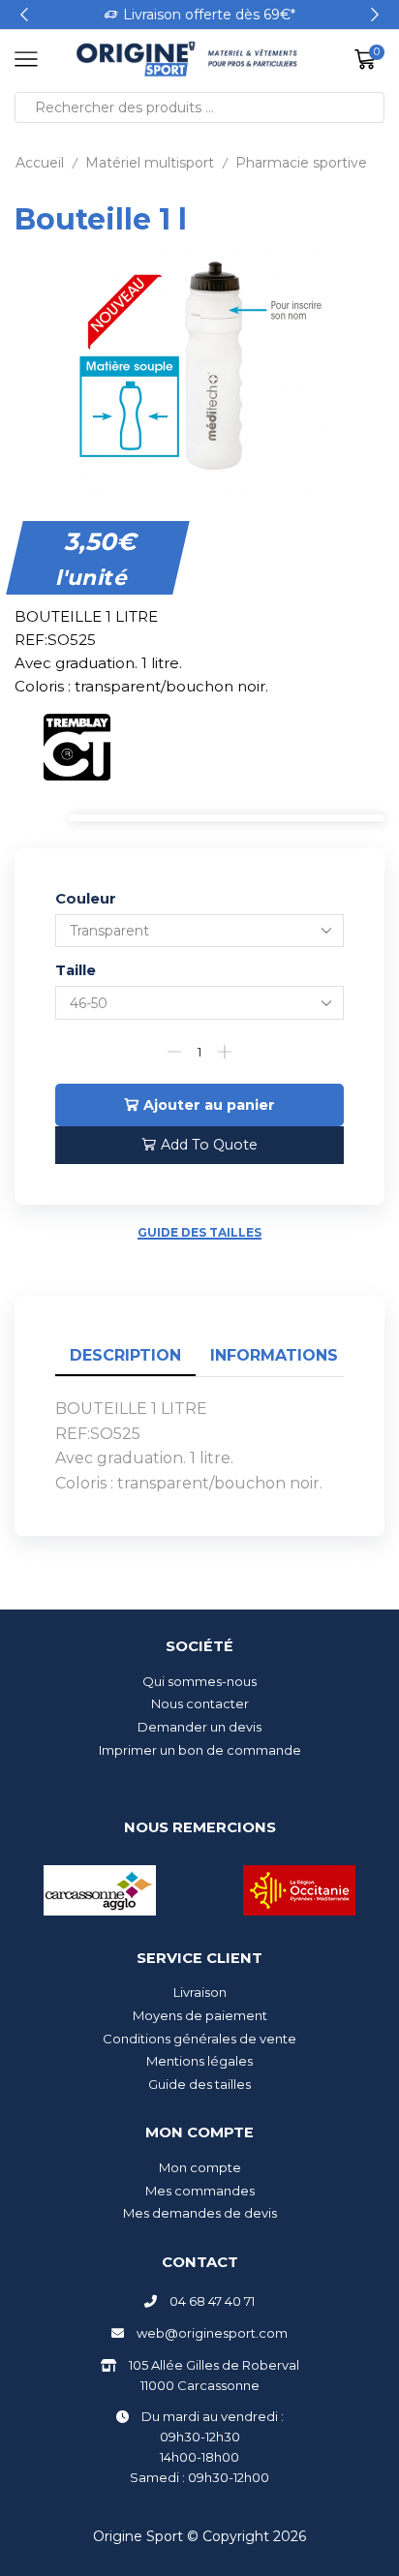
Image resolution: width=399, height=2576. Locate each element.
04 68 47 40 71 (212, 2301)
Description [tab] (125, 1355)
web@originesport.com (212, 2333)
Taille (76, 970)
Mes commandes (200, 2191)
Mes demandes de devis (200, 2213)
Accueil (40, 163)
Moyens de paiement (200, 2015)
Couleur (86, 899)
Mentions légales (199, 2061)
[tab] (125, 1356)
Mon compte (200, 2167)
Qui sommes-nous (199, 1681)
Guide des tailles (199, 1232)
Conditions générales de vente (199, 2039)
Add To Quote (209, 1145)
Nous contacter (200, 1703)
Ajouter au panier (209, 1105)
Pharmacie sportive (301, 163)
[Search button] (369, 107)
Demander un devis (199, 1727)
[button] (24, 15)
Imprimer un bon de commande (200, 1750)
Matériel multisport (150, 163)
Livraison (200, 1992)
